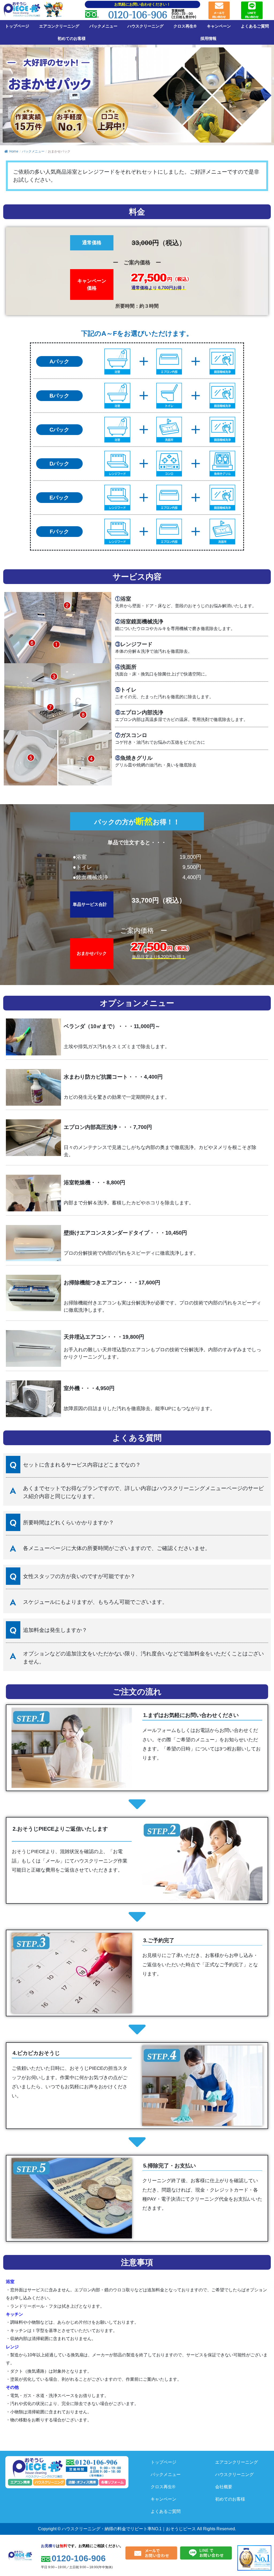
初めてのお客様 (72, 39)
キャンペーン (219, 26)
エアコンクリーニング (59, 26)
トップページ (17, 26)
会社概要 (224, 2487)
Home (14, 151)
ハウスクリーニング (145, 26)
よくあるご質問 (255, 26)
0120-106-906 (138, 15)
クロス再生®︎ (185, 26)
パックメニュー (103, 26)
